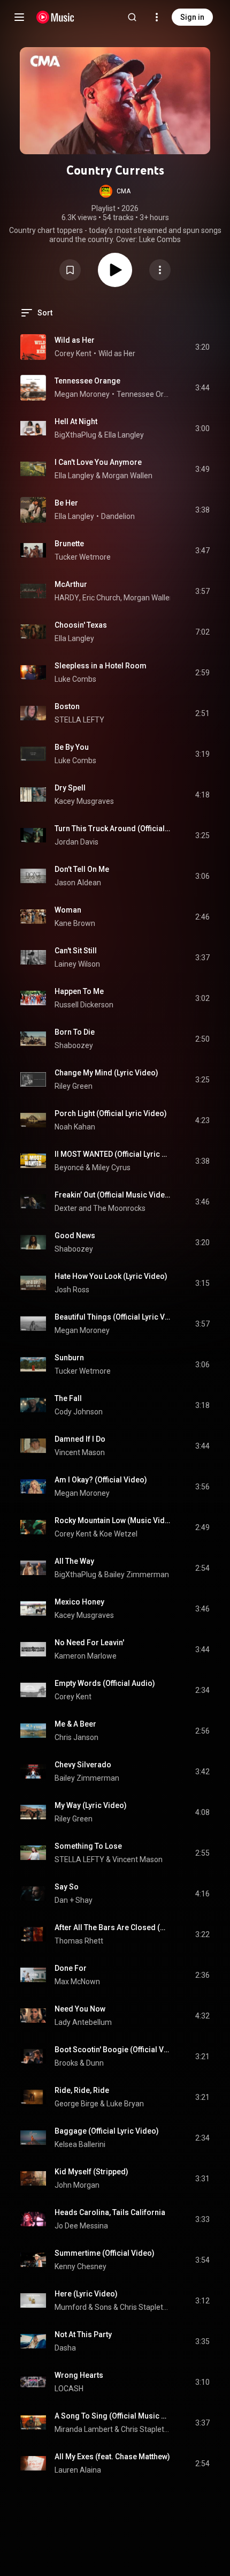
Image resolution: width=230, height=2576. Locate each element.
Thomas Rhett (79, 1941)
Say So (67, 1887)
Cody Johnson (79, 1412)
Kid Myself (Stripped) (91, 2172)
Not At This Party (83, 2334)
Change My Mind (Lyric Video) (106, 1073)
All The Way (74, 1561)
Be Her (66, 503)
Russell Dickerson (84, 1005)
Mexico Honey (79, 1602)
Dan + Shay (74, 1900)
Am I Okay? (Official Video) (101, 1480)
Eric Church (101, 598)
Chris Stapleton (145, 2307)
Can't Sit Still (76, 951)
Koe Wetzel (118, 1534)
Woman (68, 910)
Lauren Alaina (78, 2470)
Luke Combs (75, 679)
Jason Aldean (78, 883)
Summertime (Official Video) (105, 2253)
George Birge (76, 2104)
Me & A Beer (75, 1724)
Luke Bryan (125, 2104)
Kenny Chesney (80, 2266)
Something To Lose (88, 1846)
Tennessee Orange (87, 381)
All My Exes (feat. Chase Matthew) (112, 2457)
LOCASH (69, 2389)
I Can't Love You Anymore (98, 462)
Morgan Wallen (127, 476)
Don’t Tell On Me (82, 869)
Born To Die (75, 1032)
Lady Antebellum (83, 2022)
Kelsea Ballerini (80, 2144)
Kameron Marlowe (86, 1656)
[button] (115, 191)
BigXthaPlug (75, 435)
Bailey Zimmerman (137, 1575)
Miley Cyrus (111, 1168)
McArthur (71, 584)
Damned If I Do (80, 1439)
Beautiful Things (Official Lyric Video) (113, 1317)
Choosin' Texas (81, 625)
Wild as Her (75, 340)
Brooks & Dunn (79, 2063)
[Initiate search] (132, 17)
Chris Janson (76, 1737)
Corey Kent (73, 353)
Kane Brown (75, 923)
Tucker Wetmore (83, 557)
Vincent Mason (80, 1452)
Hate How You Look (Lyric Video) (111, 1276)
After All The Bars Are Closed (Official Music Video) (113, 1927)
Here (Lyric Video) (86, 2294)
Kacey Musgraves (84, 801)
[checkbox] (202, 347)
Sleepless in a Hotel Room (101, 666)
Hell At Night (76, 421)
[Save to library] (70, 270)
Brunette (69, 544)
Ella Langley (124, 435)
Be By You (72, 747)
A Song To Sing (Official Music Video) (113, 2416)
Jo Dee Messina (81, 2226)
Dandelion (118, 516)
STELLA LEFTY (79, 720)
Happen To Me (79, 991)
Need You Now (80, 2009)
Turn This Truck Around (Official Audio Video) (113, 828)
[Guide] (19, 17)
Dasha (65, 2348)
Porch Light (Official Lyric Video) (111, 1113)
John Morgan (77, 2185)
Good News (75, 1236)
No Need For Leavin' (89, 1643)
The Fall (68, 1398)
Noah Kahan (75, 1127)
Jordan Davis (76, 842)
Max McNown (77, 1982)
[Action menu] (160, 270)
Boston (67, 706)
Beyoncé (69, 1168)
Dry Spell (70, 788)
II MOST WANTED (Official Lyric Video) (113, 1154)
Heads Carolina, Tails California (110, 2212)
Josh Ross (72, 1290)
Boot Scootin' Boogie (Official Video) (113, 2050)
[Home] (55, 17)
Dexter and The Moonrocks (100, 1208)
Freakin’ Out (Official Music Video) (113, 1195)
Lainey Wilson (77, 964)
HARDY (67, 598)
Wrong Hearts (79, 2375)
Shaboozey (74, 1045)
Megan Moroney (82, 394)
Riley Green (74, 1086)
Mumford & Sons (83, 2307)
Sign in (192, 17)
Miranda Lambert (84, 2429)
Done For (71, 1968)
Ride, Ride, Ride (82, 2090)
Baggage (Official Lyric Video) (107, 2131)
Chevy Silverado (83, 1765)
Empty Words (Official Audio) (105, 1683)
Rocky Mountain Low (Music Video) (113, 1520)
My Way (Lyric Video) (91, 1805)
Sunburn (69, 1358)
